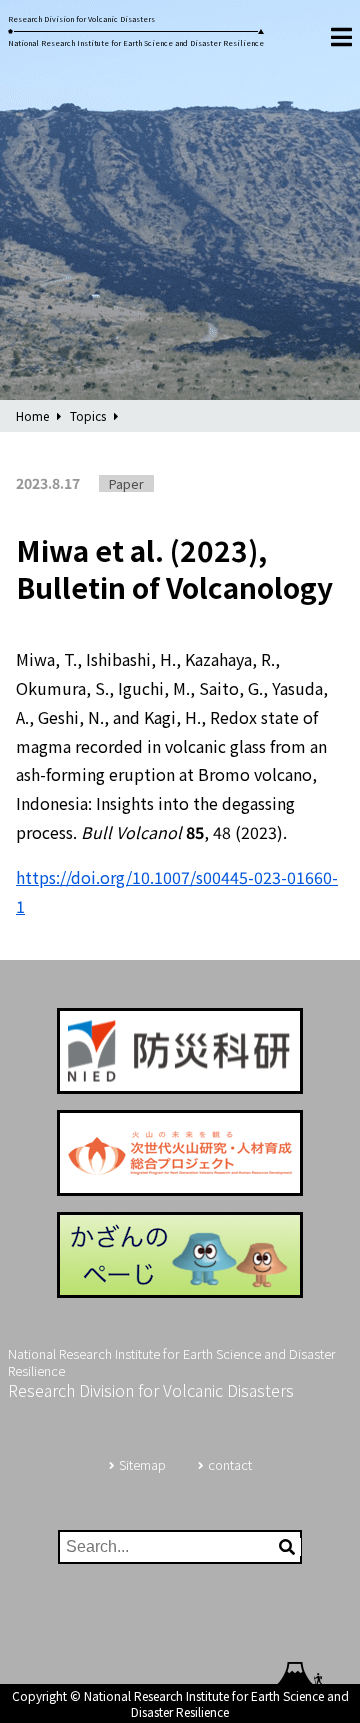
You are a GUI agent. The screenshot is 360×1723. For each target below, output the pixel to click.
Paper (126, 483)
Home (32, 415)
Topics (88, 415)
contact (230, 1464)
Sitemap (142, 1464)
